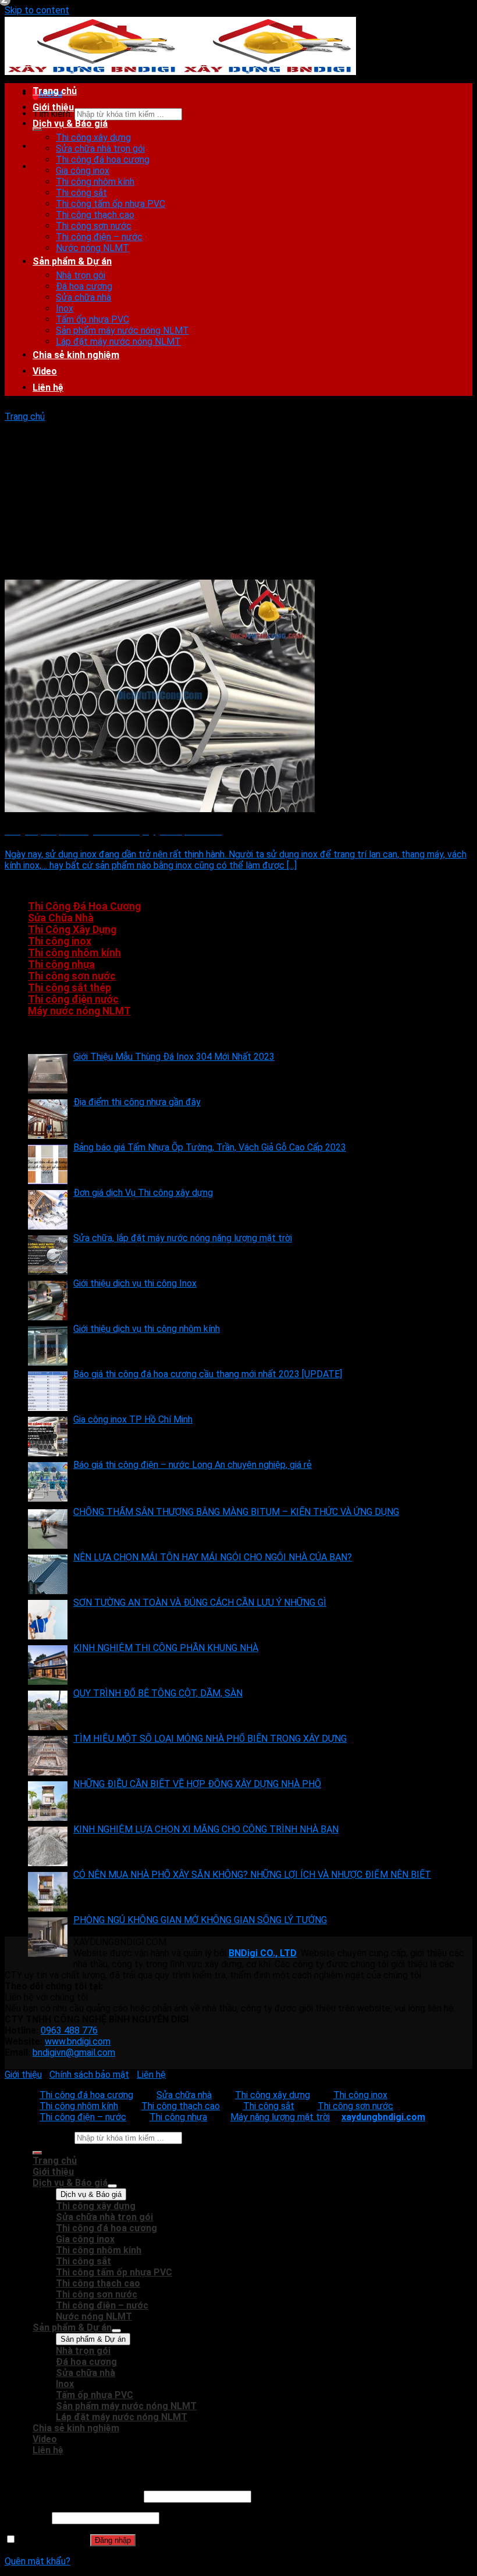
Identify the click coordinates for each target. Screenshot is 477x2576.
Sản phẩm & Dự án (72, 261)
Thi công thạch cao (95, 215)
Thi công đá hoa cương (103, 160)
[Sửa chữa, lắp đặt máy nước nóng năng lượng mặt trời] (48, 1255)
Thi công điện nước (73, 999)
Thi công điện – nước (99, 237)
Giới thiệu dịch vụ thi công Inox (135, 1283)
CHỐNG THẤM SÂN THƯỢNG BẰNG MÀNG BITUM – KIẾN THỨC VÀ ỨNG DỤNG (236, 1512)
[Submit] (37, 129)
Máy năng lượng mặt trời (280, 2117)
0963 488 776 (69, 2030)
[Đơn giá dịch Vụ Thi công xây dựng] (48, 1210)
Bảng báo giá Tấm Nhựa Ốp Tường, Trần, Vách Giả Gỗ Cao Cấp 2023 (210, 1147)
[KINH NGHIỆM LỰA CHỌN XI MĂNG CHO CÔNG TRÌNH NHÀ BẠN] (48, 1846)
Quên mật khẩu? (38, 2561)
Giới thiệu (53, 107)
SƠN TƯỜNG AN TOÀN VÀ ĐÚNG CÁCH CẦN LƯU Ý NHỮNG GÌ (200, 1603)
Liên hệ (48, 387)
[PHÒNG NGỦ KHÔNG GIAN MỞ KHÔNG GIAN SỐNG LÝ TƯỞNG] (48, 1937)
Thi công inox (60, 941)
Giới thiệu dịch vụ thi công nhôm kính (147, 1329)
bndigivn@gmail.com (74, 2052)
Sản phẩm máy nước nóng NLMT (122, 331)
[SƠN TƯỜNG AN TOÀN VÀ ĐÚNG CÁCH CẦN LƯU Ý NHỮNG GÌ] (48, 1620)
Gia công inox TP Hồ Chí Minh (133, 1419)
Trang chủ (55, 91)
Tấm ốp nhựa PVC (92, 319)
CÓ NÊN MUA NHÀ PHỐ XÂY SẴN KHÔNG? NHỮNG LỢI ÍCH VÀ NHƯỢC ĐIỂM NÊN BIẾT (252, 1875)
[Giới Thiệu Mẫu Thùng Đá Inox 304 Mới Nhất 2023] (48, 1074)
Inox (65, 308)
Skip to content (37, 10)
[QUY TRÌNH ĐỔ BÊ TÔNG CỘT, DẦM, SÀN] (48, 1710)
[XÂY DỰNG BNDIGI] (180, 73)
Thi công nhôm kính (95, 182)
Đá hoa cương (84, 286)
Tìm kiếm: (52, 2137)
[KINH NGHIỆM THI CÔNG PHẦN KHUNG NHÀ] (48, 1665)
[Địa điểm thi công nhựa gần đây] (48, 1119)
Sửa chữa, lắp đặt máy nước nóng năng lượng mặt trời (183, 1238)
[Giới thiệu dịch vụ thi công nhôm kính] (48, 1346)
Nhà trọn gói (81, 275)
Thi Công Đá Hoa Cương (84, 906)
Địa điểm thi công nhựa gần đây (137, 1102)
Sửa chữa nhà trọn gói (100, 149)
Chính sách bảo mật (89, 2075)
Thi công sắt (81, 193)
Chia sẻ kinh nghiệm (76, 355)
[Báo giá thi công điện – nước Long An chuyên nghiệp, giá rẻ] (48, 1482)
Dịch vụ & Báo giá (70, 124)
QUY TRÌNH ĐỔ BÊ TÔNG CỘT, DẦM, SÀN (158, 1693)
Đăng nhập (113, 2540)
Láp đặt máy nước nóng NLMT (118, 342)
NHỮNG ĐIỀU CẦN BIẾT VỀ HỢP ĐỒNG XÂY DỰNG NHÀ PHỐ (197, 1784)
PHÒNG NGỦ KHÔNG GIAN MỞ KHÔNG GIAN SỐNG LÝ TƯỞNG (200, 1920)
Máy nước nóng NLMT (79, 1011)
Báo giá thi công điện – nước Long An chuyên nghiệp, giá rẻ (193, 1465)
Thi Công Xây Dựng (72, 930)
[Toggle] (112, 2186)
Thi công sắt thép (70, 988)
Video (45, 371)
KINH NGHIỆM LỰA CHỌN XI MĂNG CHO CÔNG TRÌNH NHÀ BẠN (206, 1829)
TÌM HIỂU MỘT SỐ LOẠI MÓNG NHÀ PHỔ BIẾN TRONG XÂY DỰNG (210, 1739)
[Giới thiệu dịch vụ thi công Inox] (48, 1300)
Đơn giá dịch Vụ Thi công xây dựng (143, 1193)
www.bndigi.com (78, 2041)
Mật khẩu (27, 2518)
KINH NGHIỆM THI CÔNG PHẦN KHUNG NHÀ (166, 1648)
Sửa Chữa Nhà (61, 918)
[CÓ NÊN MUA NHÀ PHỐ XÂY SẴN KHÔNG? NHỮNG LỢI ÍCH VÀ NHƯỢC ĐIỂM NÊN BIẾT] (48, 1892)
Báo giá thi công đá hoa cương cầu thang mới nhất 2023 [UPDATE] (208, 1374)
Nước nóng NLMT (92, 248)
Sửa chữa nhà (83, 297)
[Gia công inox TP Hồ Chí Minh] (48, 1437)
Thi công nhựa (61, 964)
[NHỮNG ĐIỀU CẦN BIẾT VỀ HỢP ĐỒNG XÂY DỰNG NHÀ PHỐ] (48, 1801)
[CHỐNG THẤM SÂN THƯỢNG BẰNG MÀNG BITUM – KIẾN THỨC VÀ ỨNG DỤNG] (48, 1529)
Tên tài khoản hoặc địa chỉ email (73, 2496)
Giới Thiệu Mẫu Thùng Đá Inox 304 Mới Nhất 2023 (174, 1057)
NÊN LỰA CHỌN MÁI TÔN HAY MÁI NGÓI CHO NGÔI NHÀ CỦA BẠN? (213, 1557)
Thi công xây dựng (93, 137)
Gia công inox (83, 171)
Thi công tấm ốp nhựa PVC (111, 204)
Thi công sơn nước (94, 226)
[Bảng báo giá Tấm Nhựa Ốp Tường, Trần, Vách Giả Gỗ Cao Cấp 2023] (48, 1164)
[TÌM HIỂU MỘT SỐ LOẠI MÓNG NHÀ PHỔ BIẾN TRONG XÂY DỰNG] (48, 1756)
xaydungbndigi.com (383, 2117)
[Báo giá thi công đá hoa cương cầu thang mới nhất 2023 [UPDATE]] (48, 1391)
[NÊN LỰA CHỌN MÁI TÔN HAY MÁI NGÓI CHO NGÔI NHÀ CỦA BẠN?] (48, 1574)
